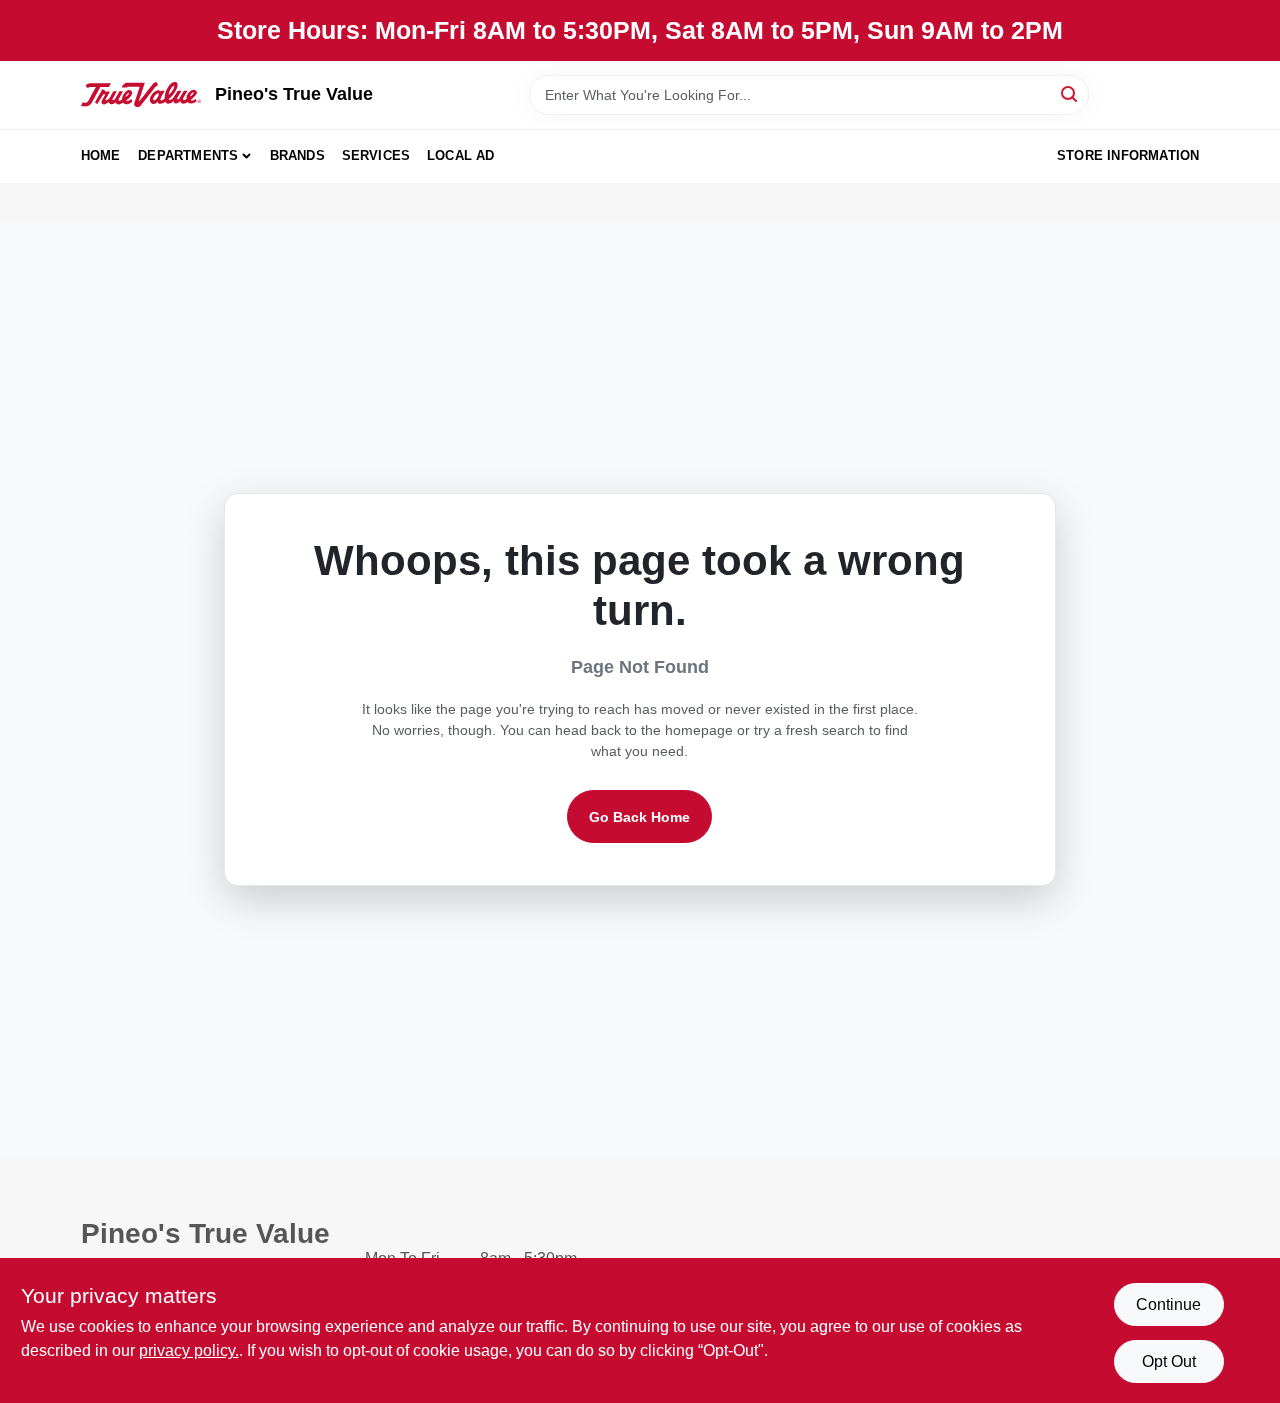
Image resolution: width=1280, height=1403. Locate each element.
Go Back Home (639, 817)
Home (101, 155)
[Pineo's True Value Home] (141, 94)
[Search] (1070, 93)
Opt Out (1169, 1361)
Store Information (1128, 155)
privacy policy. (189, 1350)
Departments (188, 155)
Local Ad (461, 155)
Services (376, 155)
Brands (297, 155)
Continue (1168, 1304)
